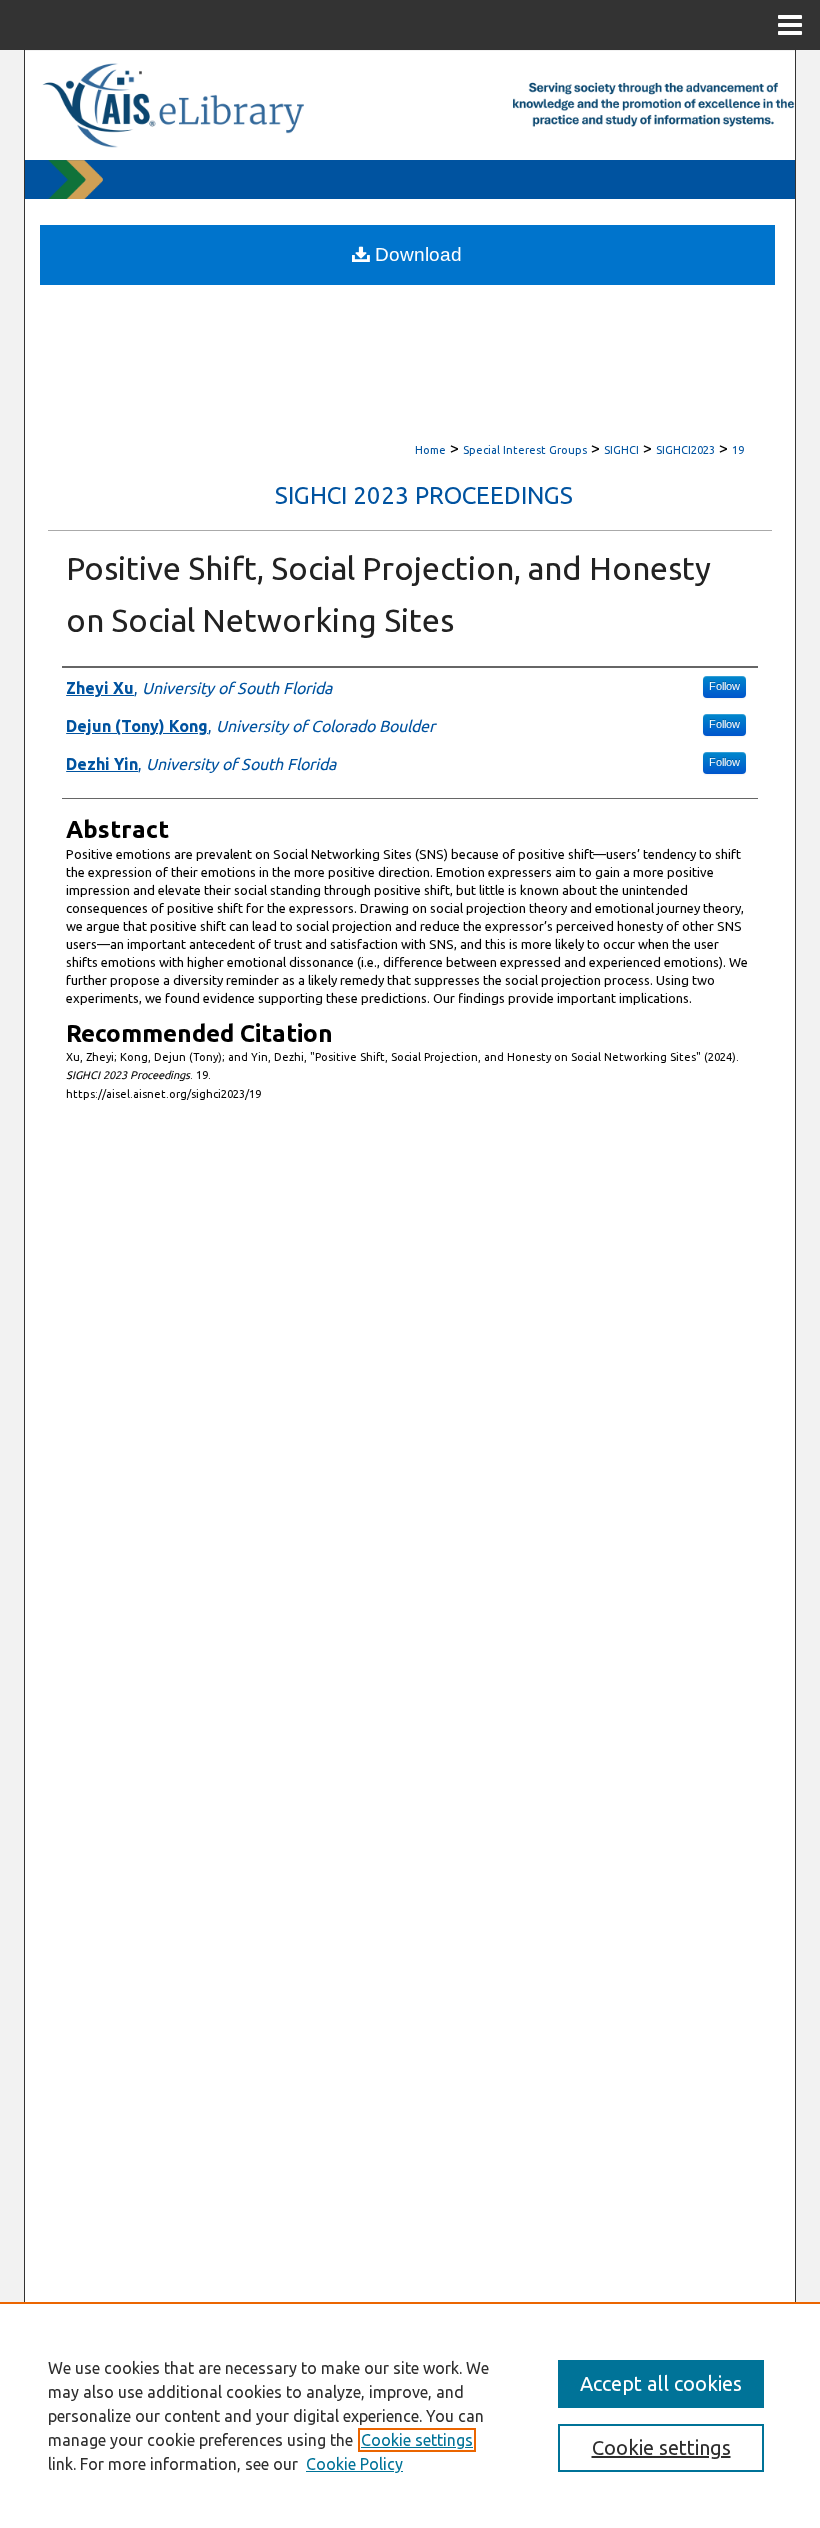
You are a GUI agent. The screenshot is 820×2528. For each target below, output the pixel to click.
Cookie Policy (354, 2464)
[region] (410, 2415)
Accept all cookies (661, 2383)
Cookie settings (417, 2440)
